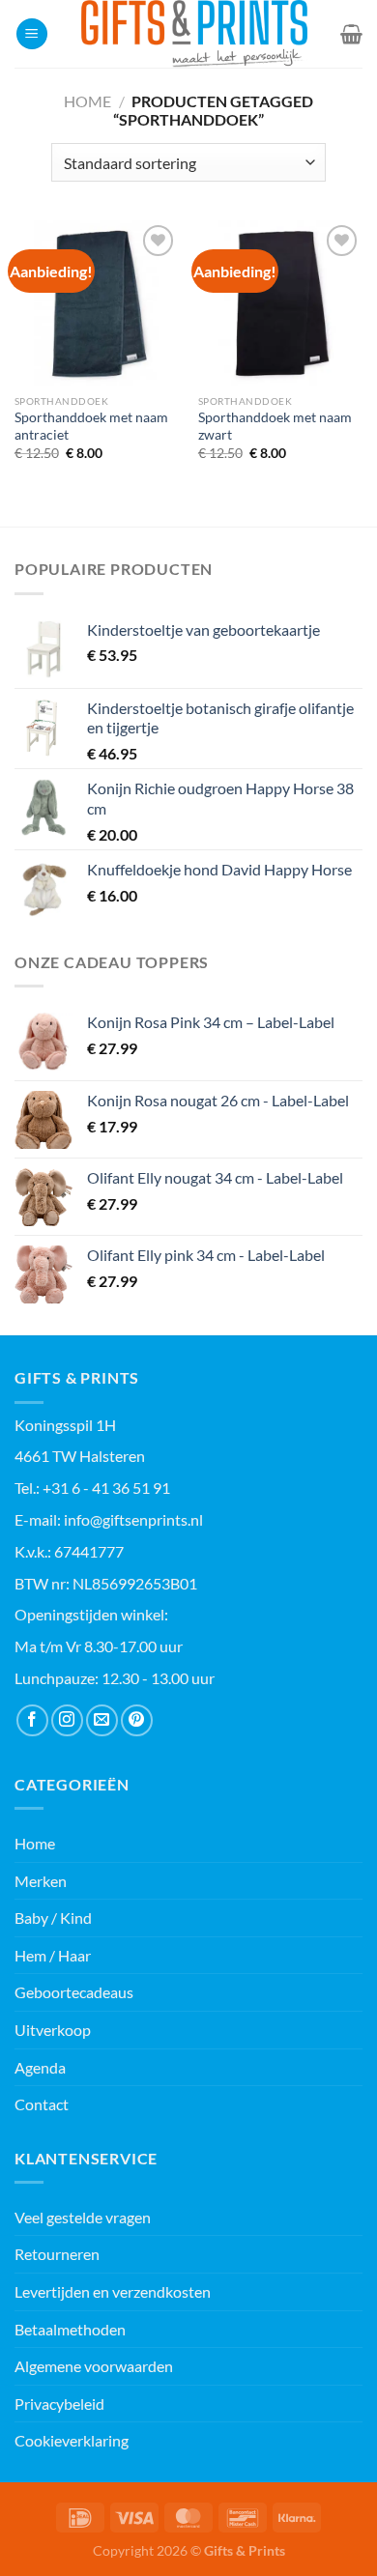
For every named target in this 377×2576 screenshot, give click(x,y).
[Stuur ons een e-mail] (102, 1720)
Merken (41, 1881)
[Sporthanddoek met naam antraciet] (97, 302)
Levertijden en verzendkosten (113, 2291)
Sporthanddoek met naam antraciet (91, 426)
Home (87, 101)
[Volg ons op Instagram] (67, 1720)
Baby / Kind (53, 1918)
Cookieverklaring (72, 2440)
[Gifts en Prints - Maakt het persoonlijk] (194, 34)
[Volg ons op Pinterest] (137, 1720)
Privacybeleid (59, 2404)
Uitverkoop (53, 2030)
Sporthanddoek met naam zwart (275, 426)
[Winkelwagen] (351, 34)
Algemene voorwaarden (94, 2366)
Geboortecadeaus (74, 1992)
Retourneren (57, 2254)
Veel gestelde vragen (83, 2217)
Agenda (40, 2067)
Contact (42, 2104)
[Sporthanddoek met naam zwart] (280, 302)
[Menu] (32, 34)
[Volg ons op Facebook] (32, 1720)
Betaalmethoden (70, 2329)
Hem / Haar (53, 1955)
